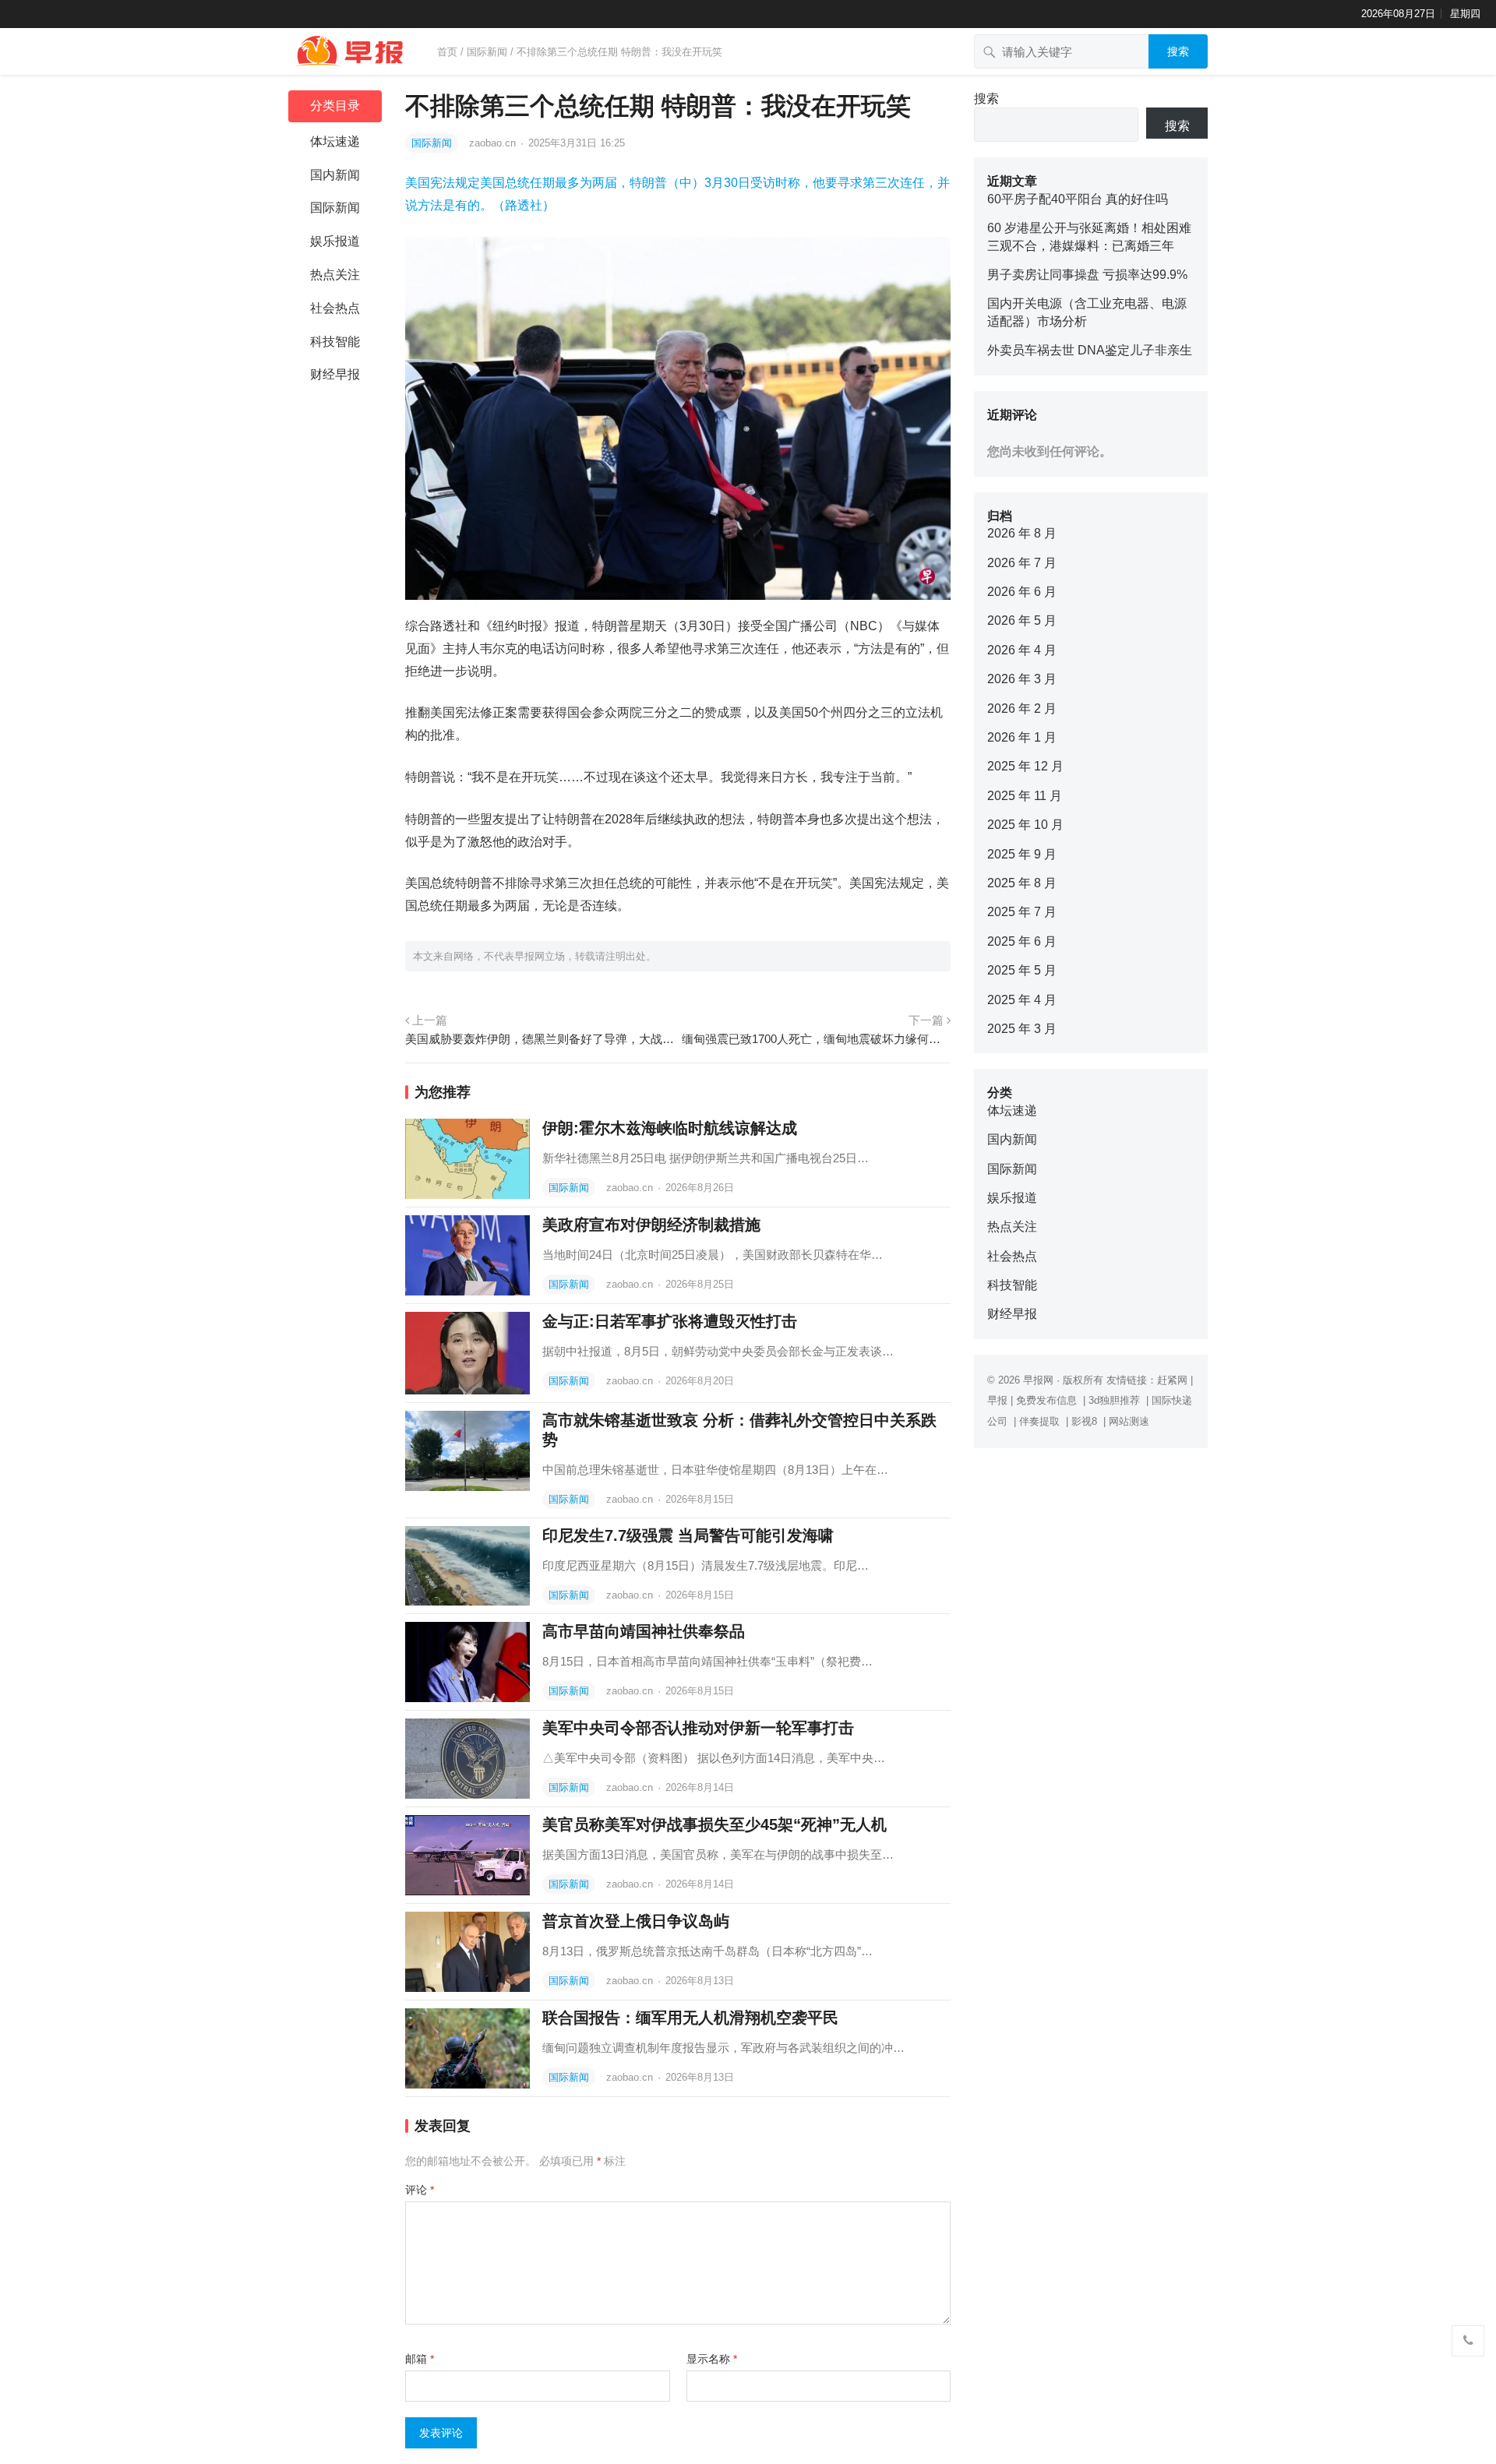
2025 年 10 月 (1025, 825)
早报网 (1038, 1380)
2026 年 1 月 (1022, 737)
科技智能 (335, 342)
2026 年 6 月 (1022, 592)
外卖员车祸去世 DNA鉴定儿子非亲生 (1090, 350)
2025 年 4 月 (1022, 1000)
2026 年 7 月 (1022, 563)
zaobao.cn (494, 143)
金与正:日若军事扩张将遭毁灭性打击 (670, 1321)
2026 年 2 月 (1022, 709)
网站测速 (1129, 1421)
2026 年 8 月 (1022, 533)
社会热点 (335, 308)
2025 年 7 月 (1022, 912)
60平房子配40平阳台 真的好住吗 (1078, 199)
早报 (997, 1400)
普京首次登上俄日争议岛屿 (636, 1921)
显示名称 (712, 2359)
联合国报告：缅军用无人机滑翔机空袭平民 (690, 2018)
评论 (420, 2190)
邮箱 (420, 2359)
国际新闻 (487, 52)
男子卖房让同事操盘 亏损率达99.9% (1087, 275)
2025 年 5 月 (1022, 970)
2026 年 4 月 (1022, 650)
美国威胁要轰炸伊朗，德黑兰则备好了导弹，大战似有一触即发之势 (540, 1039)
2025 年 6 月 (1022, 941)
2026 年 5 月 (1022, 620)
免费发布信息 (1046, 1400)
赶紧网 (1172, 1380)
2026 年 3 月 (1022, 679)
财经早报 (335, 374)
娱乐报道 (335, 241)
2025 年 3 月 (1022, 1029)
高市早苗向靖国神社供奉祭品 (644, 1631)
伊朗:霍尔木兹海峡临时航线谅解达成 (670, 1128)
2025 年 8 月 (1022, 883)
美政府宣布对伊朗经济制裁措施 (651, 1225)
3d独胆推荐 (1114, 1400)
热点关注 (335, 275)
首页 (447, 52)
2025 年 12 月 (1025, 766)
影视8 (1084, 1421)
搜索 (1178, 51)
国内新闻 (335, 175)
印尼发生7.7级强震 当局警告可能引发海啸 (688, 1535)
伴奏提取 (1039, 1421)
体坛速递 (335, 141)
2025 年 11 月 (1025, 796)
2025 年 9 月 (1022, 854)
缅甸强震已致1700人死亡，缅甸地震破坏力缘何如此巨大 (816, 1039)
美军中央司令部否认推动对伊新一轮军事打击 (698, 1728)
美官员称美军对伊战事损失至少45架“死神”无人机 (714, 1824)
